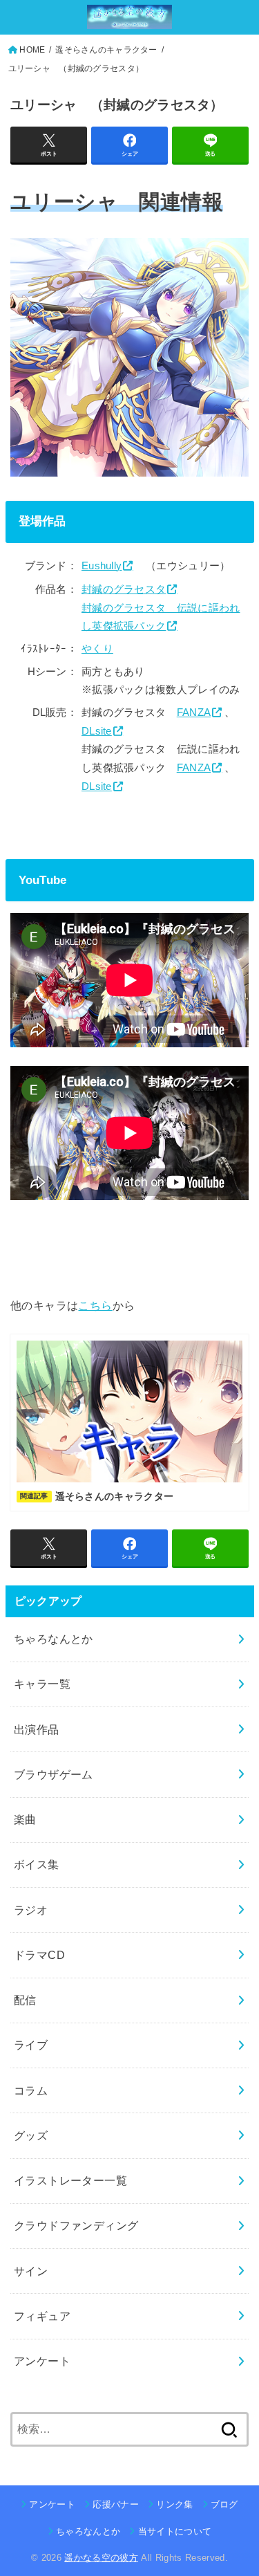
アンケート (42, 2361)
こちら (95, 1305)
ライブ (31, 2045)
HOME (32, 50)
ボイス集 (37, 1864)
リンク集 (174, 2504)
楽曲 (25, 1819)
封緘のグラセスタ (124, 589)
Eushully (102, 566)
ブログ (224, 2504)
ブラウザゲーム (54, 1774)
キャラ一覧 (42, 1684)
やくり (97, 649)
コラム (31, 2090)
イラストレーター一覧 (70, 2180)
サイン (31, 2271)
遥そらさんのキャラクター (106, 50)
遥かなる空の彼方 (101, 2558)
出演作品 (37, 1729)
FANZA (194, 712)
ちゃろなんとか (54, 1639)
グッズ (31, 2135)
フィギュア (42, 2316)
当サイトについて (175, 2531)
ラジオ (31, 1910)
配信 (25, 2000)
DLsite (97, 731)
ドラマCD (39, 1955)
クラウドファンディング (76, 2225)
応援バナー (116, 2504)
